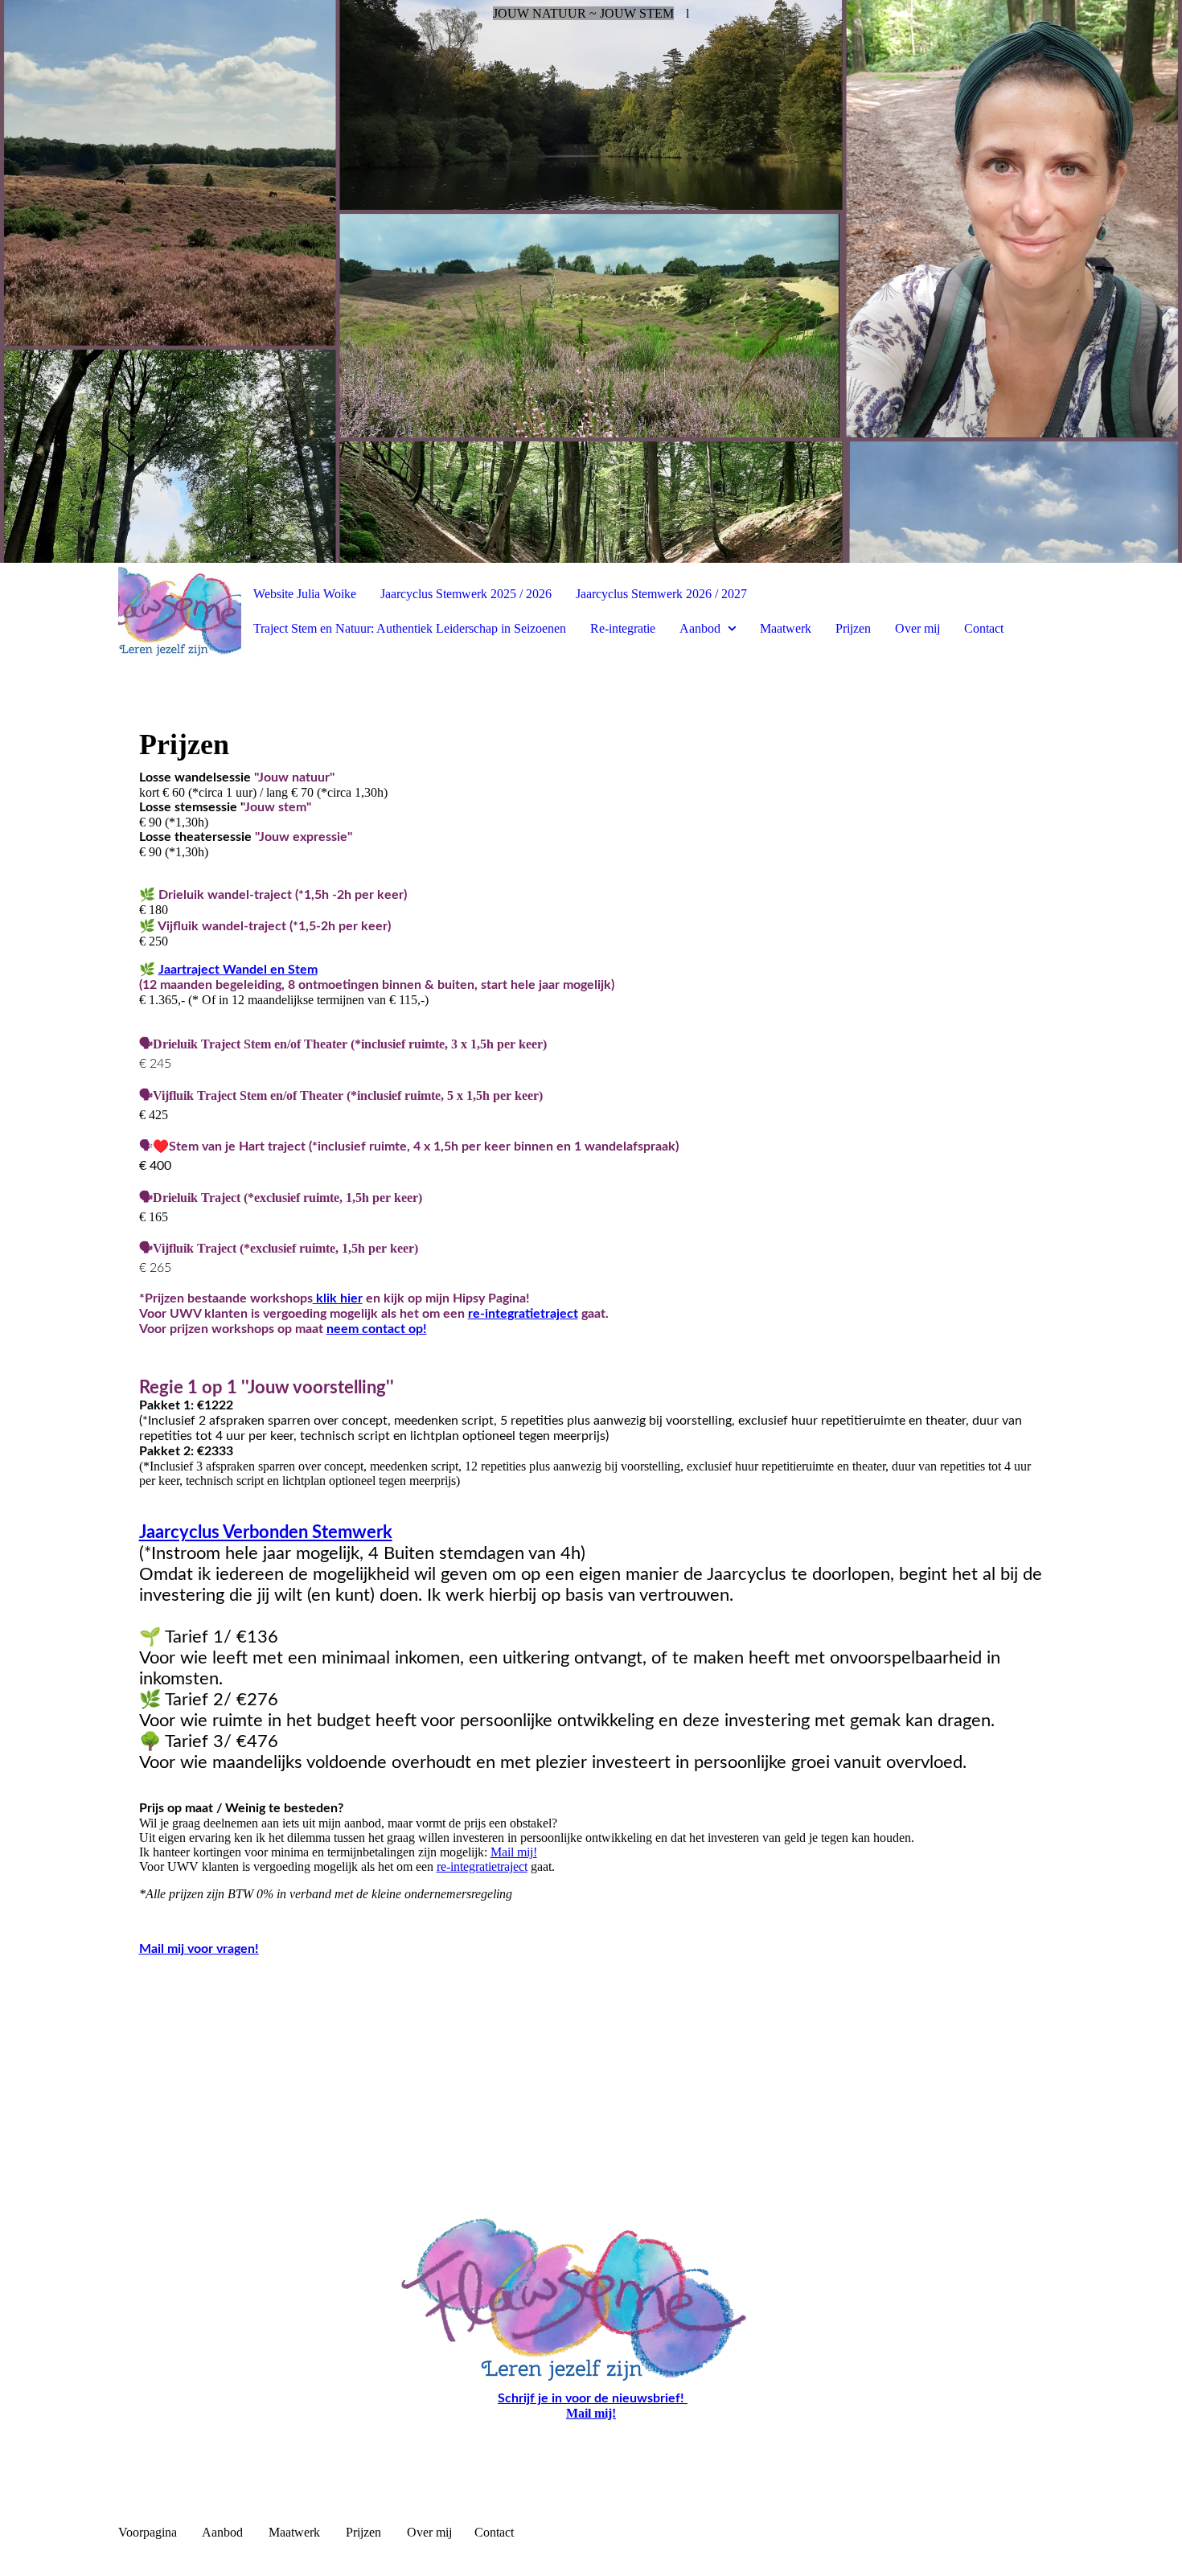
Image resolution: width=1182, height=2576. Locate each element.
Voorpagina (148, 2532)
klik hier (338, 1298)
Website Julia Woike (305, 594)
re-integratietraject (523, 1314)
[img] (591, 281)
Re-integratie (623, 628)
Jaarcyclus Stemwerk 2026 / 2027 (661, 594)
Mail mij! (514, 1852)
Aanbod (700, 628)
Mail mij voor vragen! (199, 1949)
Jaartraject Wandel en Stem (238, 970)
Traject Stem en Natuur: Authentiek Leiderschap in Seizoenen (410, 628)
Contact (984, 628)
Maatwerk (786, 628)
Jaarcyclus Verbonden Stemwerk (266, 1532)
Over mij (917, 628)
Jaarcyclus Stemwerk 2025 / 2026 (466, 594)
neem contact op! (377, 1329)
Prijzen (853, 628)
